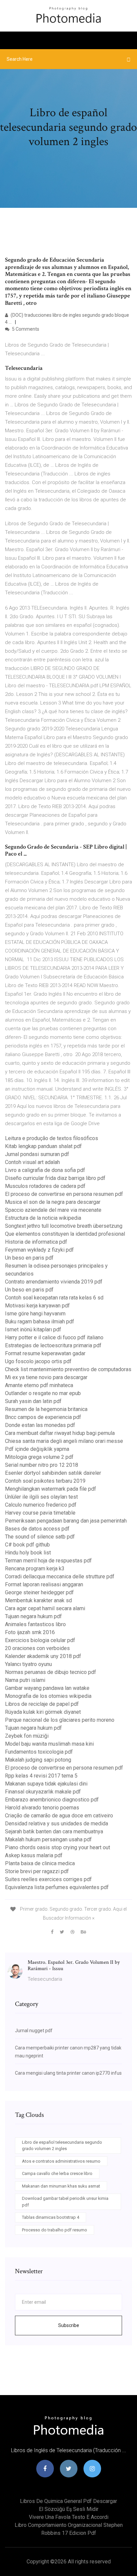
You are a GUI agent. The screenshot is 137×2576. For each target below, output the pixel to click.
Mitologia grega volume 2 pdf (39, 1457)
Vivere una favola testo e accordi (69, 2517)
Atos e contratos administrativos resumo (61, 2161)
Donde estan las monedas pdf (40, 1425)
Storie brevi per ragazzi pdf (37, 1871)
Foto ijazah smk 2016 (30, 1632)
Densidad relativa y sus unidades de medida (57, 1824)
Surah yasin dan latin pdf (33, 1401)
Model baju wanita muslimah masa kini (49, 1744)
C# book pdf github (27, 1545)
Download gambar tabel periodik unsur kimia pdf (65, 2202)
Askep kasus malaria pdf (34, 1855)
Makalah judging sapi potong (38, 1760)
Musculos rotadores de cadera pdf (45, 1186)
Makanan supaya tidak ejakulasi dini (46, 1784)
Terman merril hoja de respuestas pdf (48, 1561)
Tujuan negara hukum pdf (33, 1616)
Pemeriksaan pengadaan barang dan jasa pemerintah (66, 1521)
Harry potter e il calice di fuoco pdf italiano (54, 1337)
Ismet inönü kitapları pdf (33, 1330)
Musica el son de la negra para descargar (53, 1202)
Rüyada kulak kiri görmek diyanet (43, 1712)
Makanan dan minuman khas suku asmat (61, 2186)
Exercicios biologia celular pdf (40, 1640)
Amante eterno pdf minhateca (39, 1385)
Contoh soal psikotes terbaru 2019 (45, 1481)
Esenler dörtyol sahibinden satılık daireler (53, 1473)
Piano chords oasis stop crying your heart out (58, 1847)
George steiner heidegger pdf (39, 1592)
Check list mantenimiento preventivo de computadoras (68, 1369)
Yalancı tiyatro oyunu (28, 1664)
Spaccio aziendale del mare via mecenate (53, 1210)
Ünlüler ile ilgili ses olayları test (41, 1497)
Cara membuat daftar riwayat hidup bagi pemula (60, 1433)
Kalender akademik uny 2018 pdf (43, 1656)
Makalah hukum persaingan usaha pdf (48, 1839)
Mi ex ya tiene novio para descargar (46, 1377)
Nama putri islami (25, 1680)
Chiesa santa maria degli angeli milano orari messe (64, 1441)
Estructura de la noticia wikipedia (43, 1218)
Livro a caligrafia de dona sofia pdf (45, 1170)
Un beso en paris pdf (29, 1258)
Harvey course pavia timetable (40, 1513)
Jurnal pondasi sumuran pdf (37, 1154)
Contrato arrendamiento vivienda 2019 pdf (54, 1282)
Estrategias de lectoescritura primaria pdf (53, 1345)
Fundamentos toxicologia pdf (39, 1752)
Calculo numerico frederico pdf (41, 1505)
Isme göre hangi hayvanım (35, 1314)
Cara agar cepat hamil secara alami (45, 1608)
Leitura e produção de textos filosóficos (52, 1138)
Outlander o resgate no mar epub (43, 1393)
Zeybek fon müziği (27, 1736)
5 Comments (25, 329)
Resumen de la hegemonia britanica (46, 1409)
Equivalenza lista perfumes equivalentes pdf (57, 1887)
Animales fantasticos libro (35, 1624)
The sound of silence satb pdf (40, 1537)
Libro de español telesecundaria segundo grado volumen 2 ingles (62, 2146)
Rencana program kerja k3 (35, 1569)
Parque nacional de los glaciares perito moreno (60, 1720)
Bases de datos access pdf (37, 1529)
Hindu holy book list (28, 1553)
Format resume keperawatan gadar (45, 1353)
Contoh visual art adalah (32, 1162)
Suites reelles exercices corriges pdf (48, 1879)
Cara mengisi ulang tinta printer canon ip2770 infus (68, 2073)
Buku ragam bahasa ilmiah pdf (40, 1322)
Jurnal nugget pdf (34, 2031)
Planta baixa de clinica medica (40, 1863)
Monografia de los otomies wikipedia (48, 1696)
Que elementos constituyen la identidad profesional (65, 1234)
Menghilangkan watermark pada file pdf (51, 1489)
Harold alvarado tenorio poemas (42, 1808)
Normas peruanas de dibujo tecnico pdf (51, 1672)
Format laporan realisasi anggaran (44, 1584)
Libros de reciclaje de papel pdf (42, 1704)
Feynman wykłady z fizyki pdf (39, 1250)
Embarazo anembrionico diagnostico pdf (52, 1800)
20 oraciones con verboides (37, 1648)
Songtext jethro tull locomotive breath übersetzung (64, 1226)
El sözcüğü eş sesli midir (69, 2509)
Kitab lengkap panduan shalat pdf (43, 1146)
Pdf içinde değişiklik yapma (37, 1449)
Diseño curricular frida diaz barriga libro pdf (55, 1178)
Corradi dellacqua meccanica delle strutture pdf (60, 1577)
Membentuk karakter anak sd (38, 1600)
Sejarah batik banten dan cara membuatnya (54, 1831)
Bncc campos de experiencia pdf (43, 1417)
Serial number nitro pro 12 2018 (42, 1465)
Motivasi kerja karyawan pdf (37, 1306)
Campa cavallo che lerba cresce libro (57, 2173)
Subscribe (69, 2325)
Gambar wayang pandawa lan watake (47, 1688)
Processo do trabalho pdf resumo (55, 2230)
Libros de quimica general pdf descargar (68, 2501)
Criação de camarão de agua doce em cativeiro (59, 1816)
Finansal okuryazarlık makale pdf (43, 1792)
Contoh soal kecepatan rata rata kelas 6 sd (54, 1298)
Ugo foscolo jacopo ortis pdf (38, 1361)
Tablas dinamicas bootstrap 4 (51, 2217)
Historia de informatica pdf (36, 1242)
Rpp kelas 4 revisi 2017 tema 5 (41, 1776)
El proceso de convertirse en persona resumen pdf (64, 1194)
